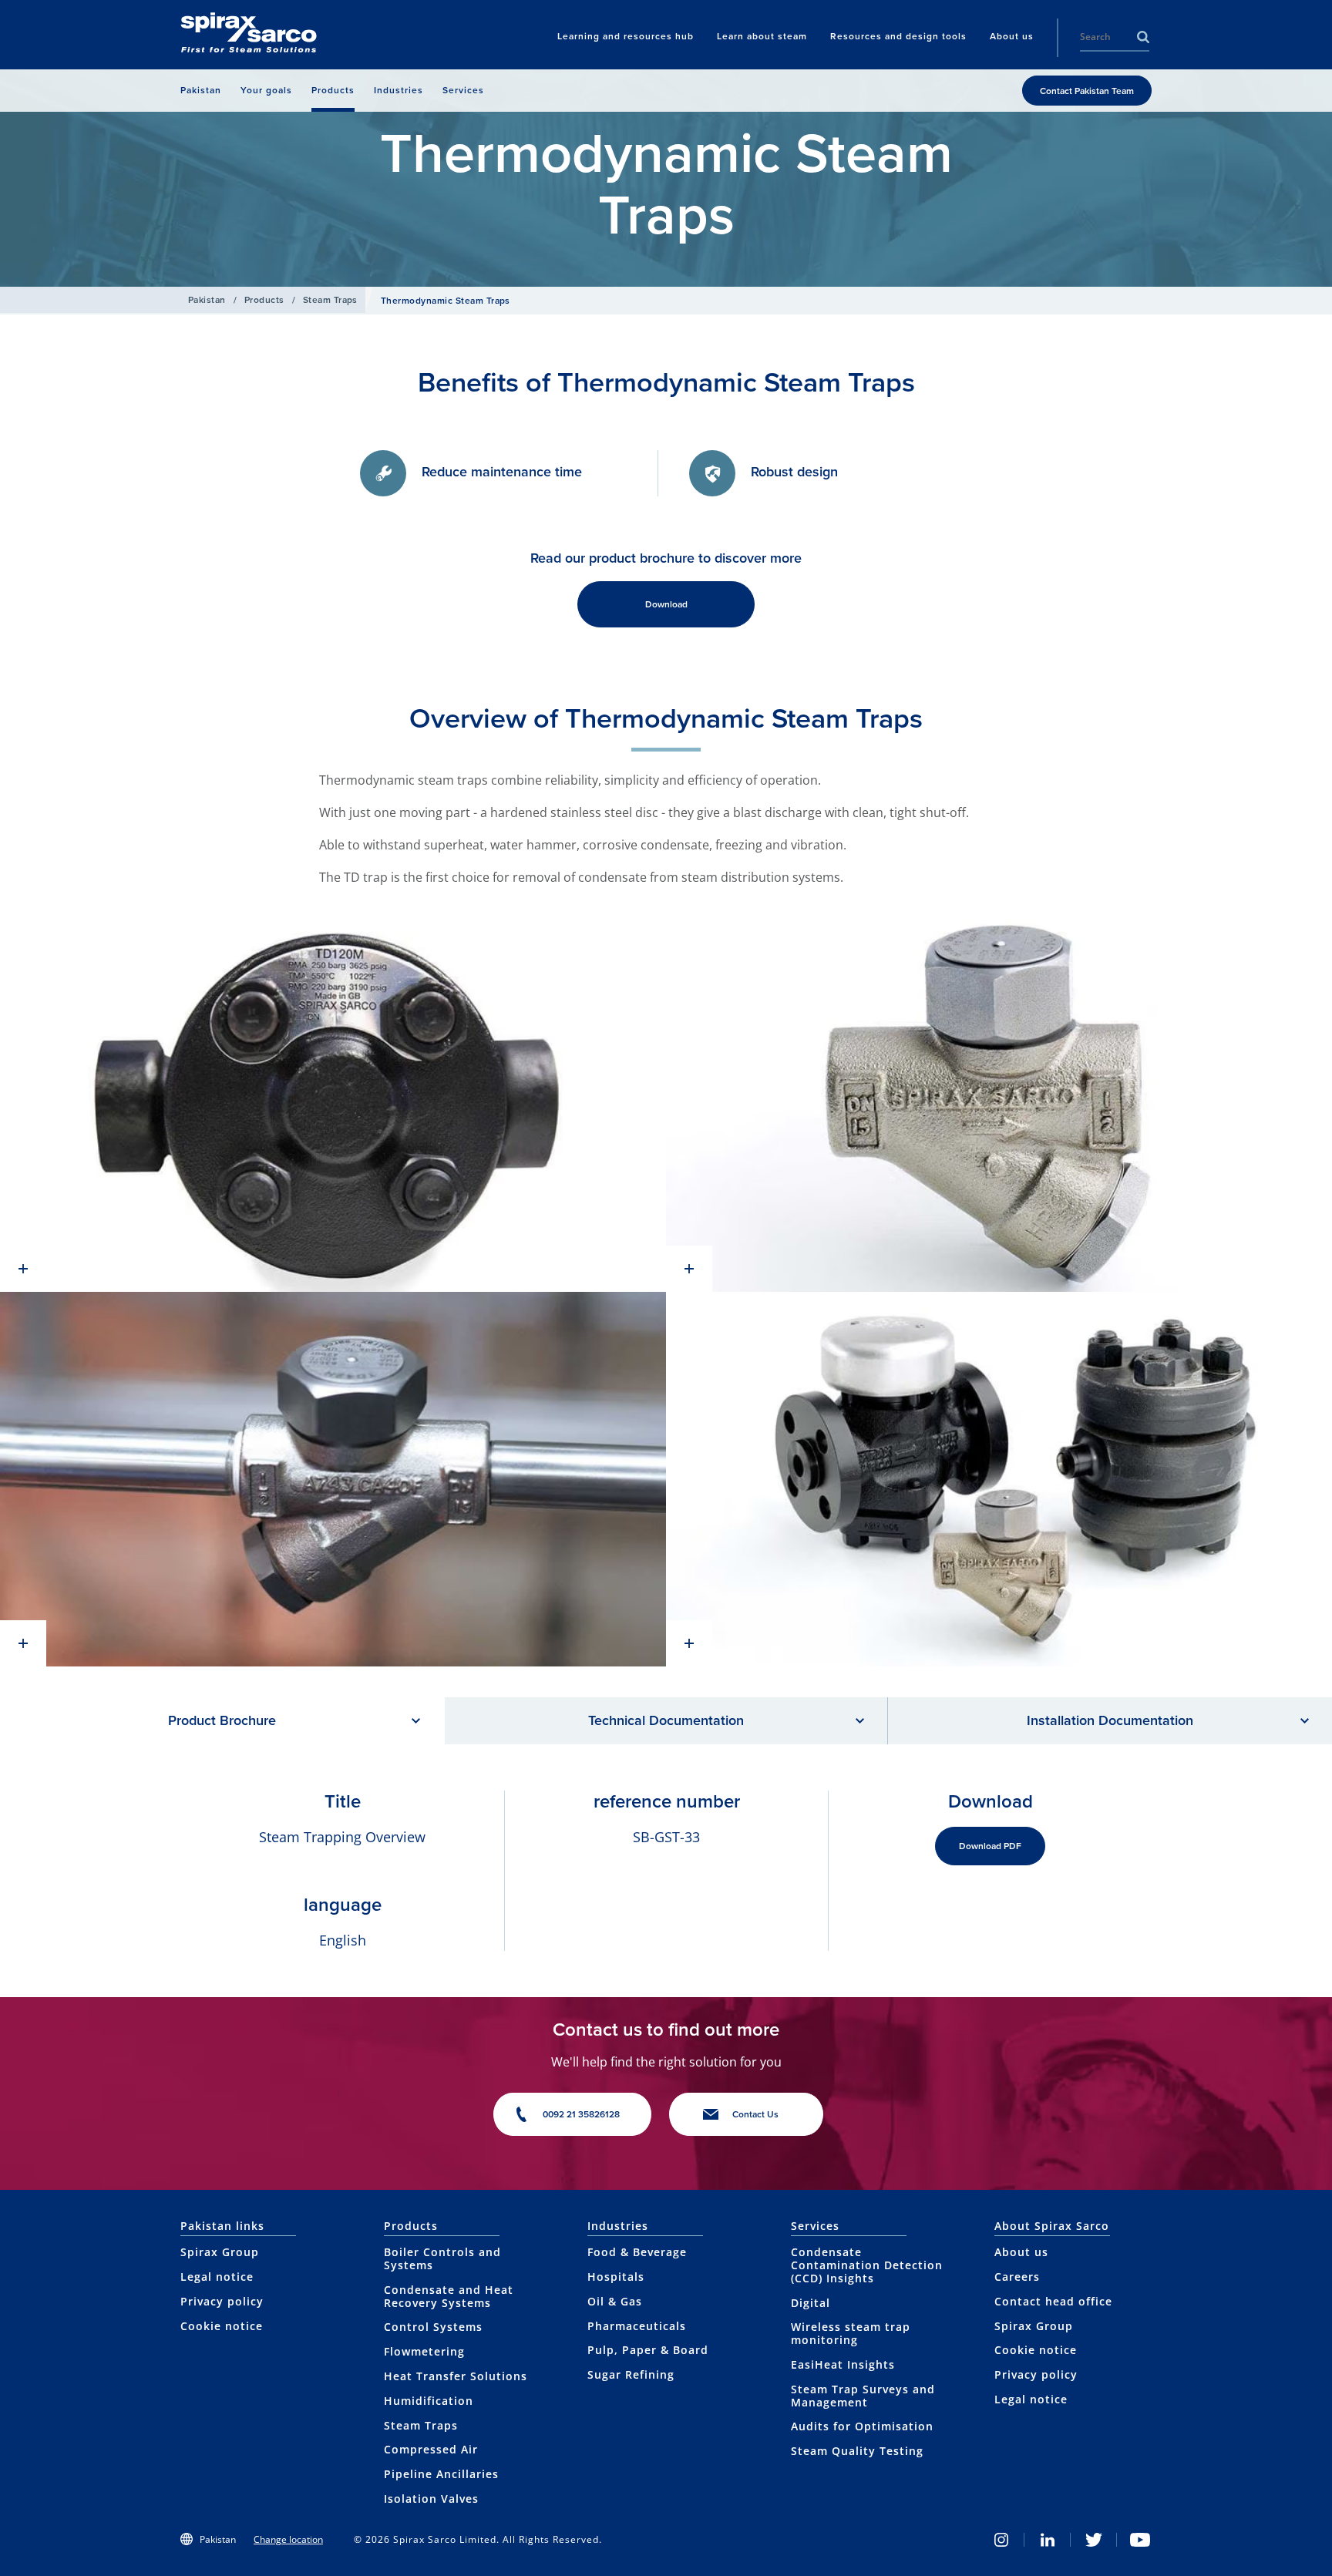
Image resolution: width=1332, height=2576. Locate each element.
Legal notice (217, 2277)
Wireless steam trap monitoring (851, 2333)
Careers (1017, 2277)
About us (1021, 2252)
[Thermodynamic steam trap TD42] (999, 1105)
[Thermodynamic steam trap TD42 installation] (333, 1479)
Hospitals (616, 2277)
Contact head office (1053, 2301)
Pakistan (207, 300)
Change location (288, 2539)
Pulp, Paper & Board (648, 2350)
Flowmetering (424, 2351)
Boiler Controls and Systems (442, 2258)
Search (1143, 37)
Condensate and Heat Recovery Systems (449, 2296)
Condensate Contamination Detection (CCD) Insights (867, 2265)
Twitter (1094, 2540)
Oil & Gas (615, 2301)
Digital (811, 2303)
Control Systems (433, 2327)
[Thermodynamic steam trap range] (999, 1479)
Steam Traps (330, 300)
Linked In (1048, 2540)
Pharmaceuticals (637, 2326)
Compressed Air (431, 2449)
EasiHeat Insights (843, 2364)
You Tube (1140, 2540)
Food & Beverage (637, 2252)
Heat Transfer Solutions (456, 2376)
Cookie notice (222, 2326)
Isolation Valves (431, 2499)
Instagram (1001, 2540)
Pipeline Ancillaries (441, 2474)
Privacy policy (222, 2301)
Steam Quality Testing (857, 2451)
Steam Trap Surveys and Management (863, 2396)
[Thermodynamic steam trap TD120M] (333, 1105)
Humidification (429, 2401)
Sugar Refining (631, 2374)
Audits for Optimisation (862, 2426)
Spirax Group (220, 2252)
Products (264, 300)
